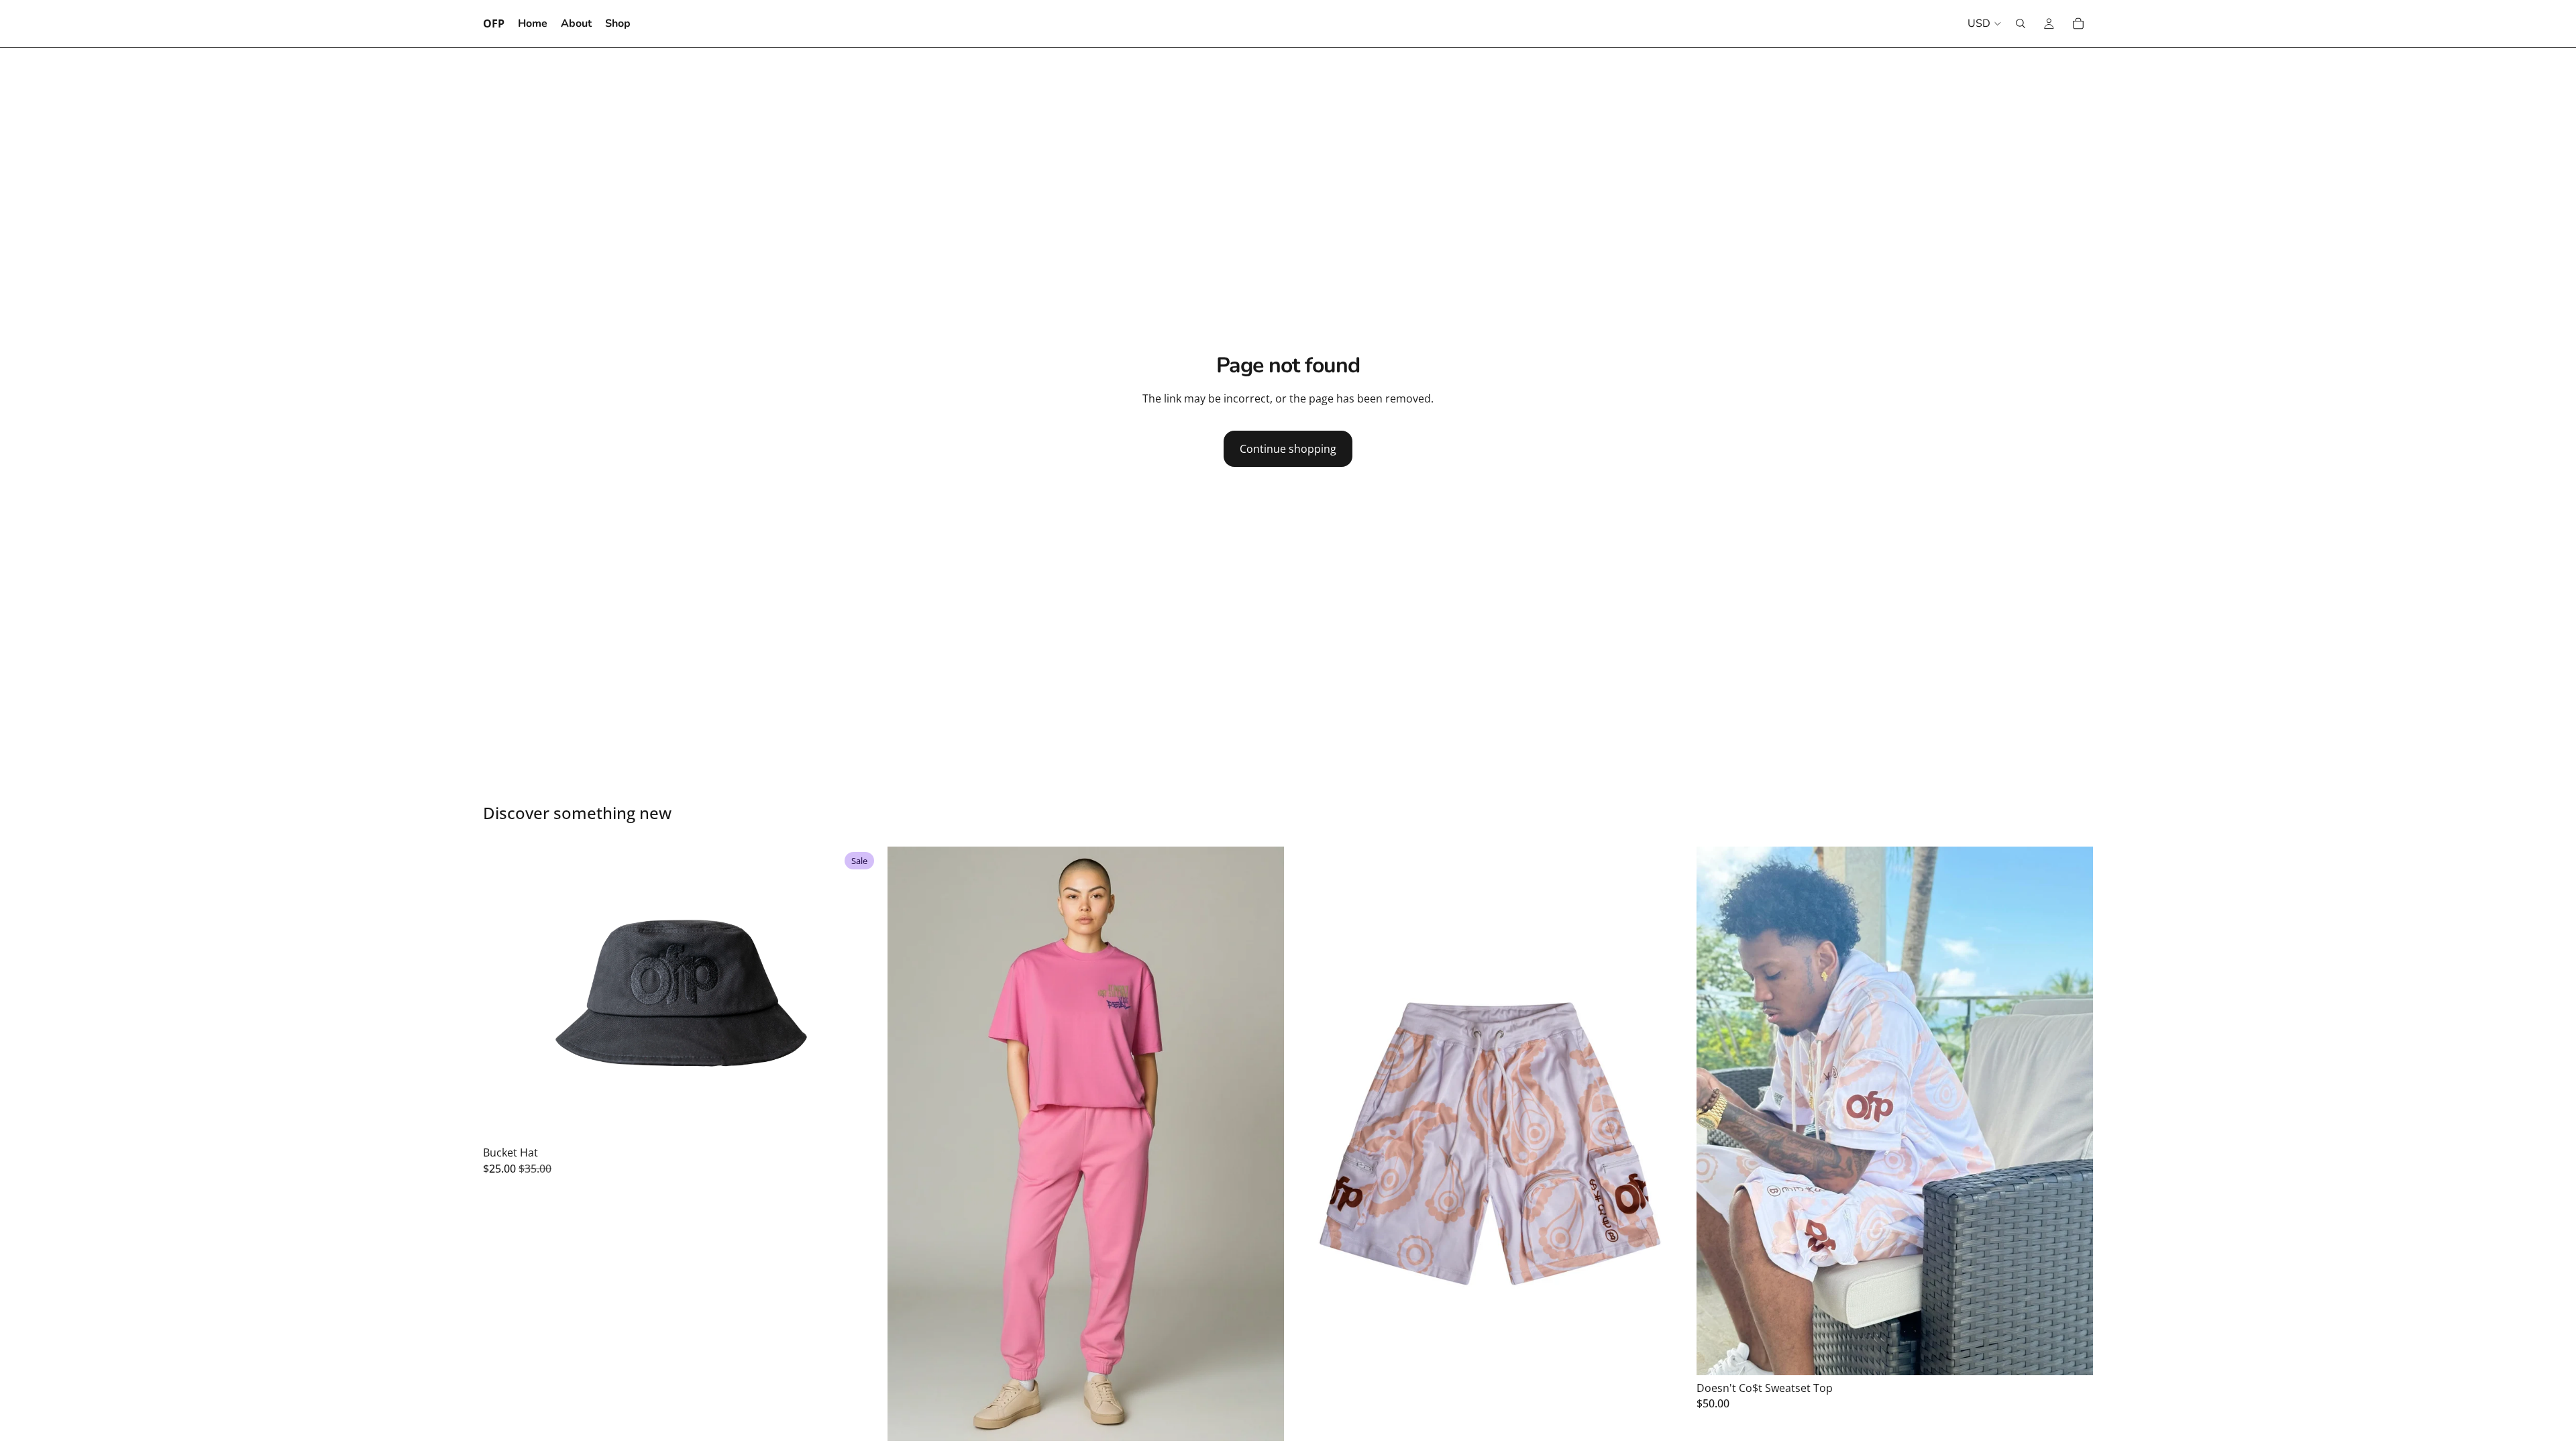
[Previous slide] (503, 994)
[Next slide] (859, 994)
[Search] (2021, 23)
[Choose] (859, 1120)
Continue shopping (1288, 449)
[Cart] (2078, 23)
